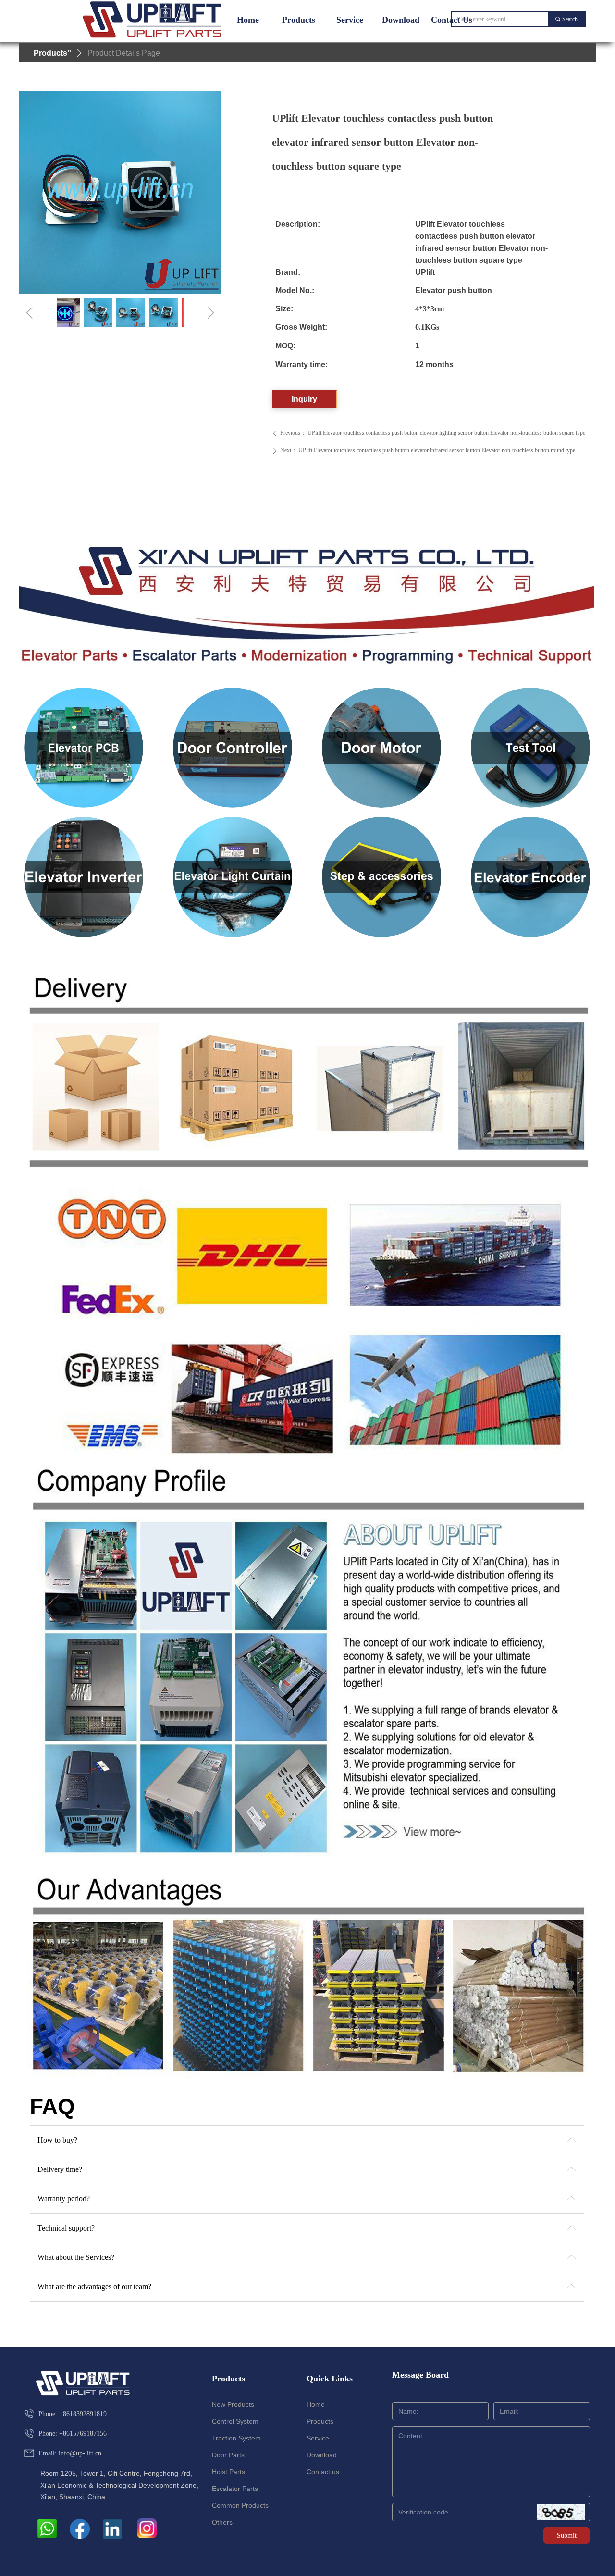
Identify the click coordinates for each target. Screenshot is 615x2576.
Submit (567, 2535)
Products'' (52, 53)
